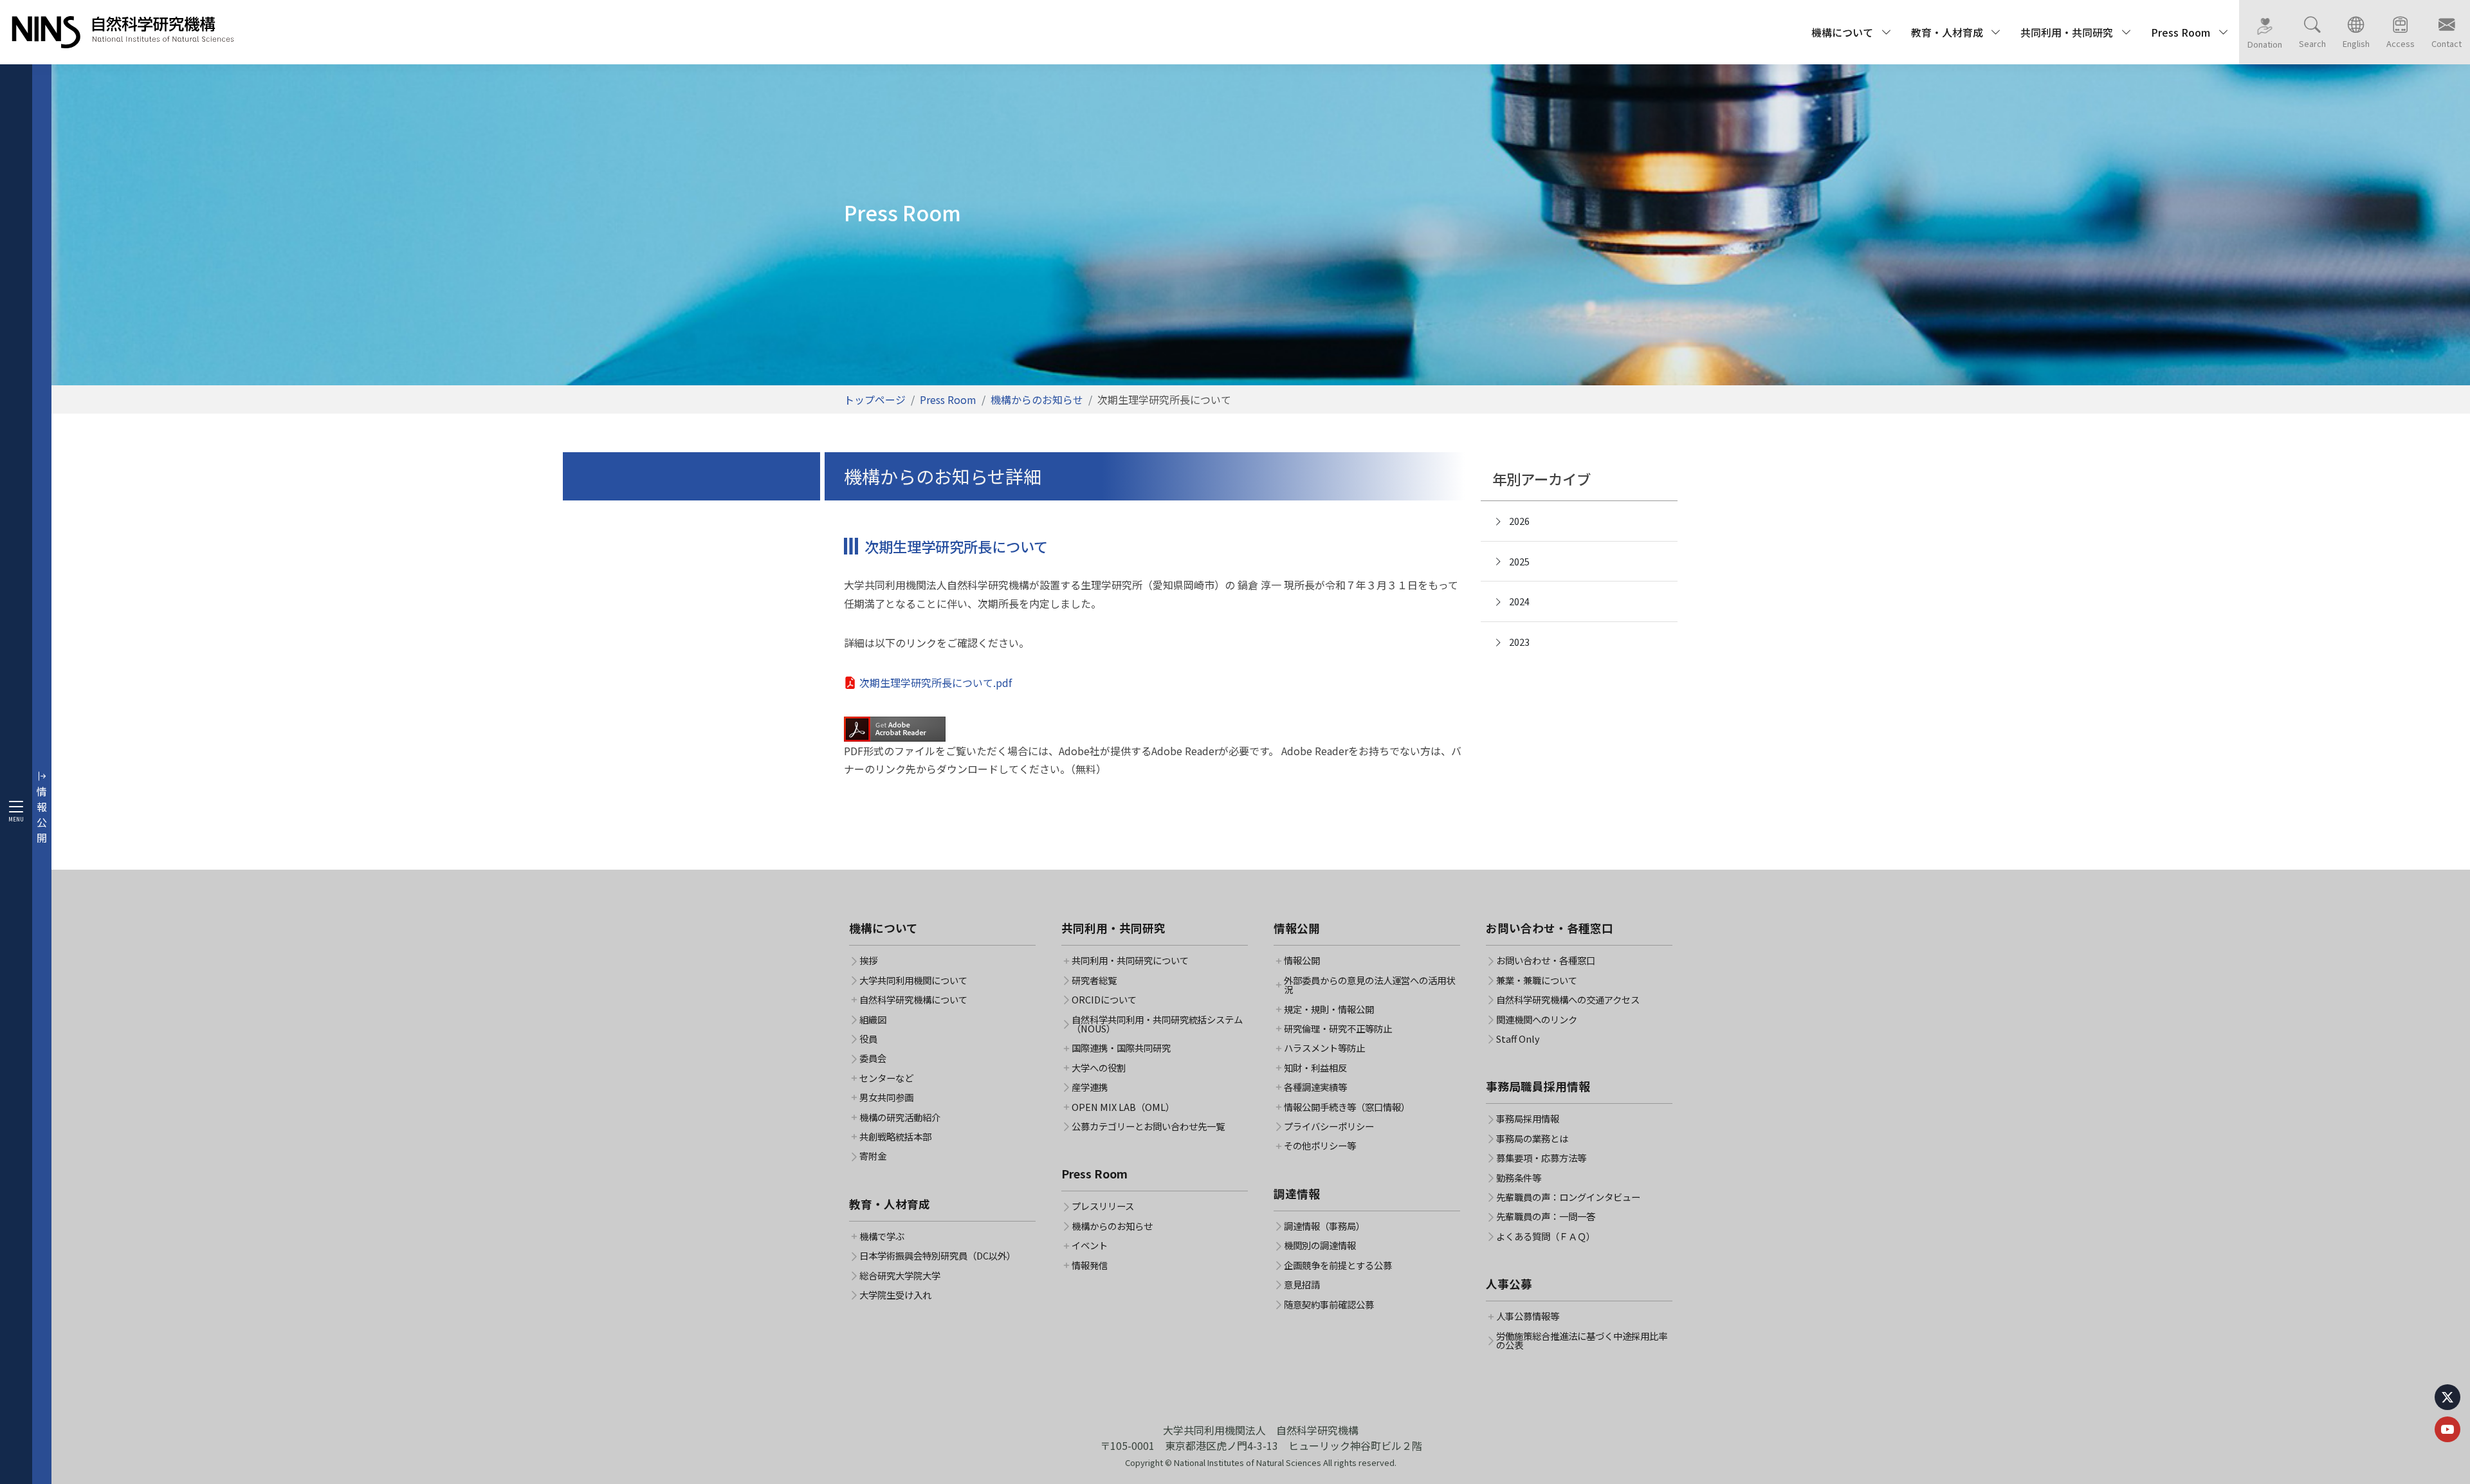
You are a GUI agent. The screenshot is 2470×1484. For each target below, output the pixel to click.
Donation (2265, 44)
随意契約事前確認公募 (1329, 1305)
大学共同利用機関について (913, 980)
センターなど (886, 1078)
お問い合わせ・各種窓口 (1546, 960)
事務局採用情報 (1528, 1119)
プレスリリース (1103, 1206)
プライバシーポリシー (1329, 1126)
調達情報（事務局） (1324, 1226)
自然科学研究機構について (913, 1000)
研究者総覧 (1094, 980)
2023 (1519, 642)
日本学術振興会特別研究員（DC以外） (938, 1256)
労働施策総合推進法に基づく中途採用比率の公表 (1582, 1341)
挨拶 (868, 960)
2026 (1519, 521)
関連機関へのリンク (1537, 1020)
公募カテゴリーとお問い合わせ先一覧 (1148, 1126)
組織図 (873, 1020)
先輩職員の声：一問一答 (1546, 1216)
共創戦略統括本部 (895, 1137)
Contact (2447, 43)
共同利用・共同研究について (1130, 960)
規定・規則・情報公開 (1329, 1009)
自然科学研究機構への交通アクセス (1568, 1000)
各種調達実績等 (1315, 1087)
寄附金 (873, 1156)
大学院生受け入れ (895, 1295)
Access (2401, 43)
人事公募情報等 (1528, 1316)
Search (2312, 43)
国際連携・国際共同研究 (1121, 1048)
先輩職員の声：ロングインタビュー (1568, 1197)
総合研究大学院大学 (900, 1276)
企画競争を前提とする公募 (1338, 1265)
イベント (1090, 1245)
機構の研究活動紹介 (900, 1117)
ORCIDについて (1104, 1000)
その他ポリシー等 (1320, 1146)
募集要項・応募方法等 (1541, 1158)
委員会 (873, 1058)
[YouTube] (2447, 1429)
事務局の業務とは (1532, 1139)
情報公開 (1302, 960)
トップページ (875, 399)
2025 (1519, 561)
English (2356, 43)
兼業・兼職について (1537, 980)
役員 (868, 1039)
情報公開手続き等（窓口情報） (1347, 1107)
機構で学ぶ (882, 1236)
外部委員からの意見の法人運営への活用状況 (1369, 985)
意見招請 (1302, 1285)
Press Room (948, 399)
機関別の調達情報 (1320, 1245)
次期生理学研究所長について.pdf (936, 682)
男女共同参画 (886, 1097)
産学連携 (1090, 1087)
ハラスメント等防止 (1324, 1048)
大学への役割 (1099, 1068)
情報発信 (1090, 1265)
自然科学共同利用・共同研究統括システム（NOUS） (1157, 1024)
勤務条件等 (1519, 1178)
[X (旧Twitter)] (2447, 1397)
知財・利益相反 (1315, 1068)
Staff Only (1518, 1039)
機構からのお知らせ (1037, 399)
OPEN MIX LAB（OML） (1123, 1107)
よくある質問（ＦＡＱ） (1546, 1236)
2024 (1519, 601)
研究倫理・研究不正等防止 (1338, 1029)
